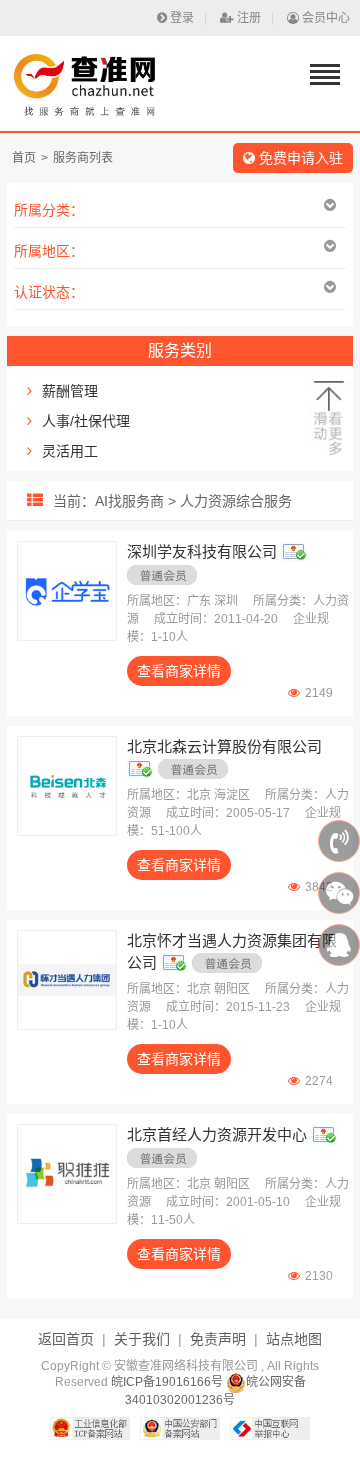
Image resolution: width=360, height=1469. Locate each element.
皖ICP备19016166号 (167, 1382)
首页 (24, 158)
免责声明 (218, 1339)
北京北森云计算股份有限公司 (224, 746)
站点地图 (294, 1339)
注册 (249, 18)
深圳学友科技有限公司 (202, 551)
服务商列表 (83, 158)
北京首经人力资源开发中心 (217, 1134)
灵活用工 (70, 451)
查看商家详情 (179, 671)
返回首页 (66, 1339)
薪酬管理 (70, 391)
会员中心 (326, 18)
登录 (182, 18)
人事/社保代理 (86, 421)
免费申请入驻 (299, 158)
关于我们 (142, 1339)
